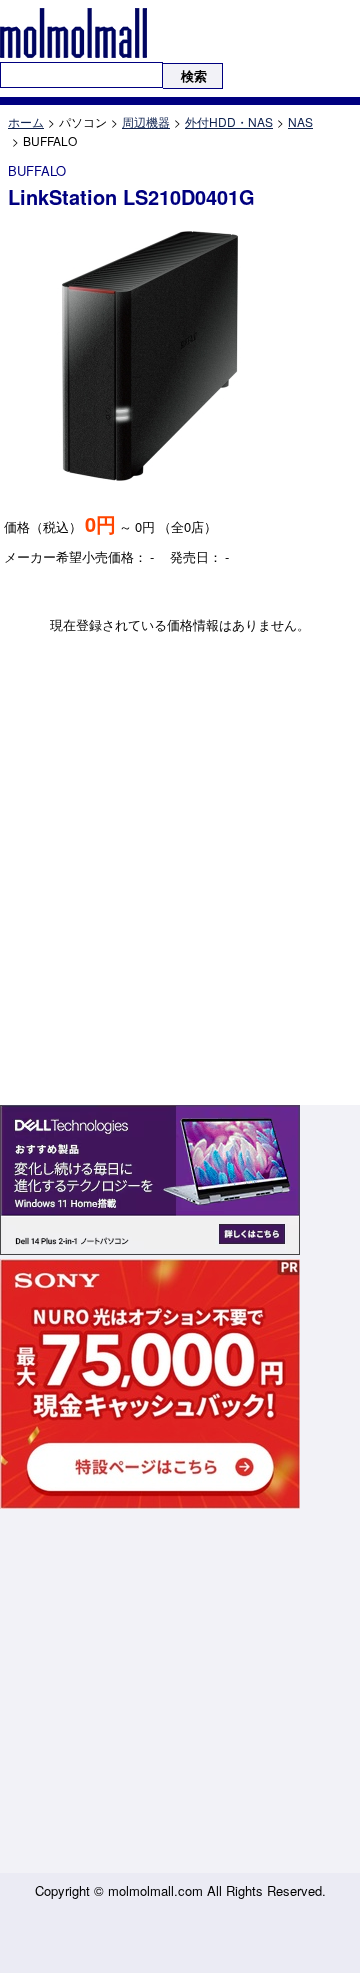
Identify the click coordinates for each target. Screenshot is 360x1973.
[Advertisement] (180, 1693)
